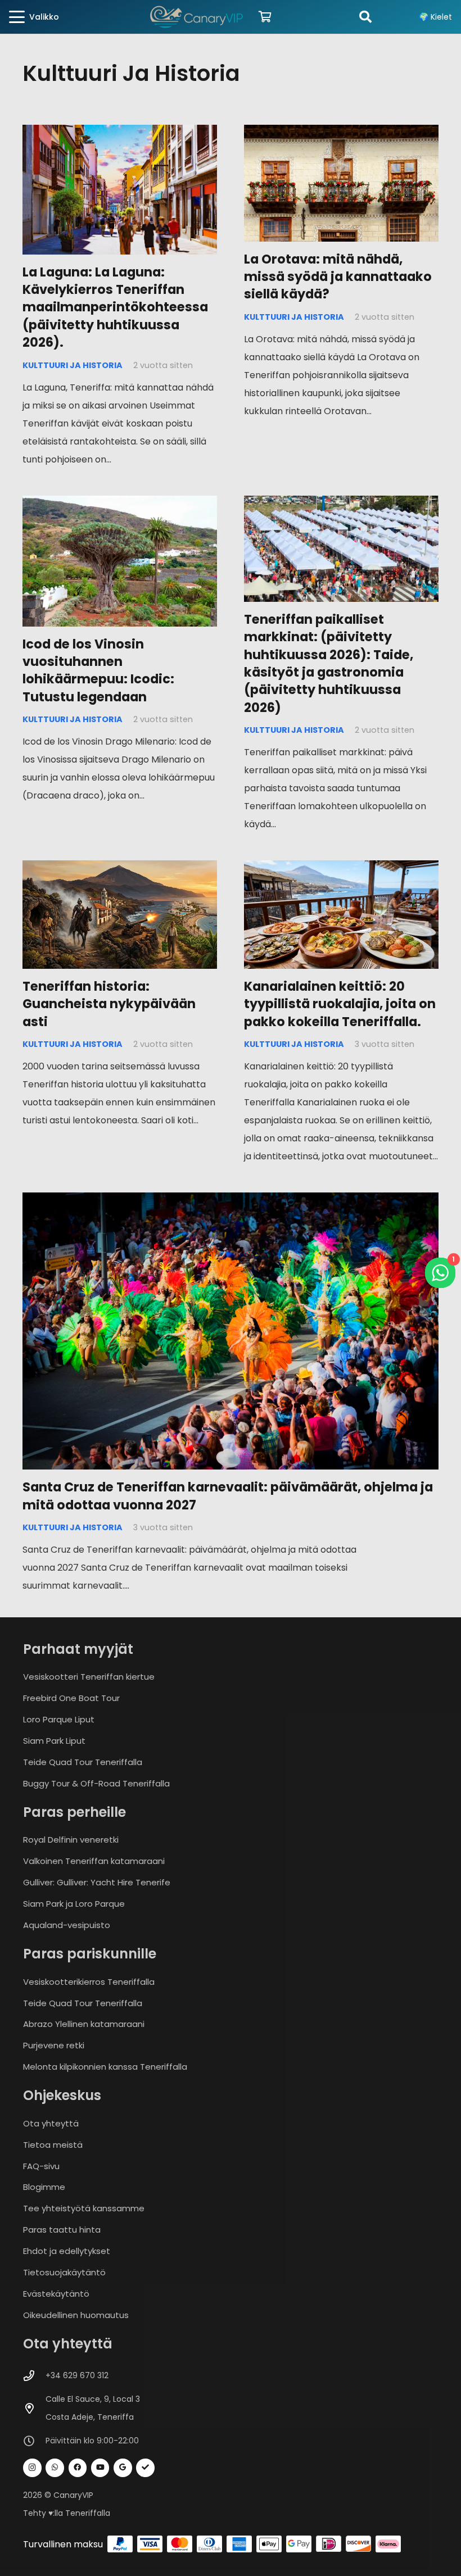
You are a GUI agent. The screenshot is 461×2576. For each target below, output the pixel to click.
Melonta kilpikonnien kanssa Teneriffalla (105, 2067)
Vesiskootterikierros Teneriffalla (89, 1982)
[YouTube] (100, 2468)
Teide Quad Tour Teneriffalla (83, 1762)
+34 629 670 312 (77, 2375)
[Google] (123, 2468)
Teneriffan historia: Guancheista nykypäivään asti (109, 1004)
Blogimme (44, 2187)
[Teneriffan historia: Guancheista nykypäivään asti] (120, 915)
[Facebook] (78, 2468)
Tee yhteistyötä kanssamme (84, 2208)
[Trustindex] (145, 2468)
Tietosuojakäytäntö (64, 2272)
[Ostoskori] (265, 17)
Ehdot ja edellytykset (67, 2251)
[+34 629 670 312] (34, 2376)
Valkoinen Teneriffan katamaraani (94, 1861)
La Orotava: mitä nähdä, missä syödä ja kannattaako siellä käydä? (338, 277)
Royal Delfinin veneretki (71, 1840)
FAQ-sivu (41, 2166)
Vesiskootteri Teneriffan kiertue (89, 1677)
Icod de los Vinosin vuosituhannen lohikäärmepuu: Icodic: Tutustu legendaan (98, 670)
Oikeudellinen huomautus (76, 2315)
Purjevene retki (54, 2045)
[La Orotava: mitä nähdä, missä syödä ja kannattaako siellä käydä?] (341, 183)
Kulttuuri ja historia (73, 365)
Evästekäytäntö (56, 2294)
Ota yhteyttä (51, 2123)
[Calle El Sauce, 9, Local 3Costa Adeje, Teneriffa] (34, 2408)
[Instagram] (32, 2468)
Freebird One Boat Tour (71, 1698)
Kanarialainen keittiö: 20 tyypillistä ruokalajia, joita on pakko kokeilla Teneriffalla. (340, 1004)
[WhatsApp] (55, 2468)
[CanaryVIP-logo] (197, 17)
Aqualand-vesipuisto (67, 1925)
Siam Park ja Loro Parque (74, 1904)
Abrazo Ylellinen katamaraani (84, 2024)
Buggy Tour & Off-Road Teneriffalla (96, 1783)
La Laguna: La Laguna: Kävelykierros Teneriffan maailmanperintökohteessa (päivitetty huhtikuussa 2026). (115, 307)
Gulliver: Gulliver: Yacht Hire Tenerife (97, 1882)
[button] (34, 17)
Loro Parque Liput (59, 1719)
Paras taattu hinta (62, 2230)
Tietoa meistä (53, 2145)
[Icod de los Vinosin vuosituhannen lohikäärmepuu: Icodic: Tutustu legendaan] (120, 561)
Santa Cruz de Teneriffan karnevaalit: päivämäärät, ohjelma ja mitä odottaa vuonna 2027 (228, 1496)
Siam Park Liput (54, 1741)
